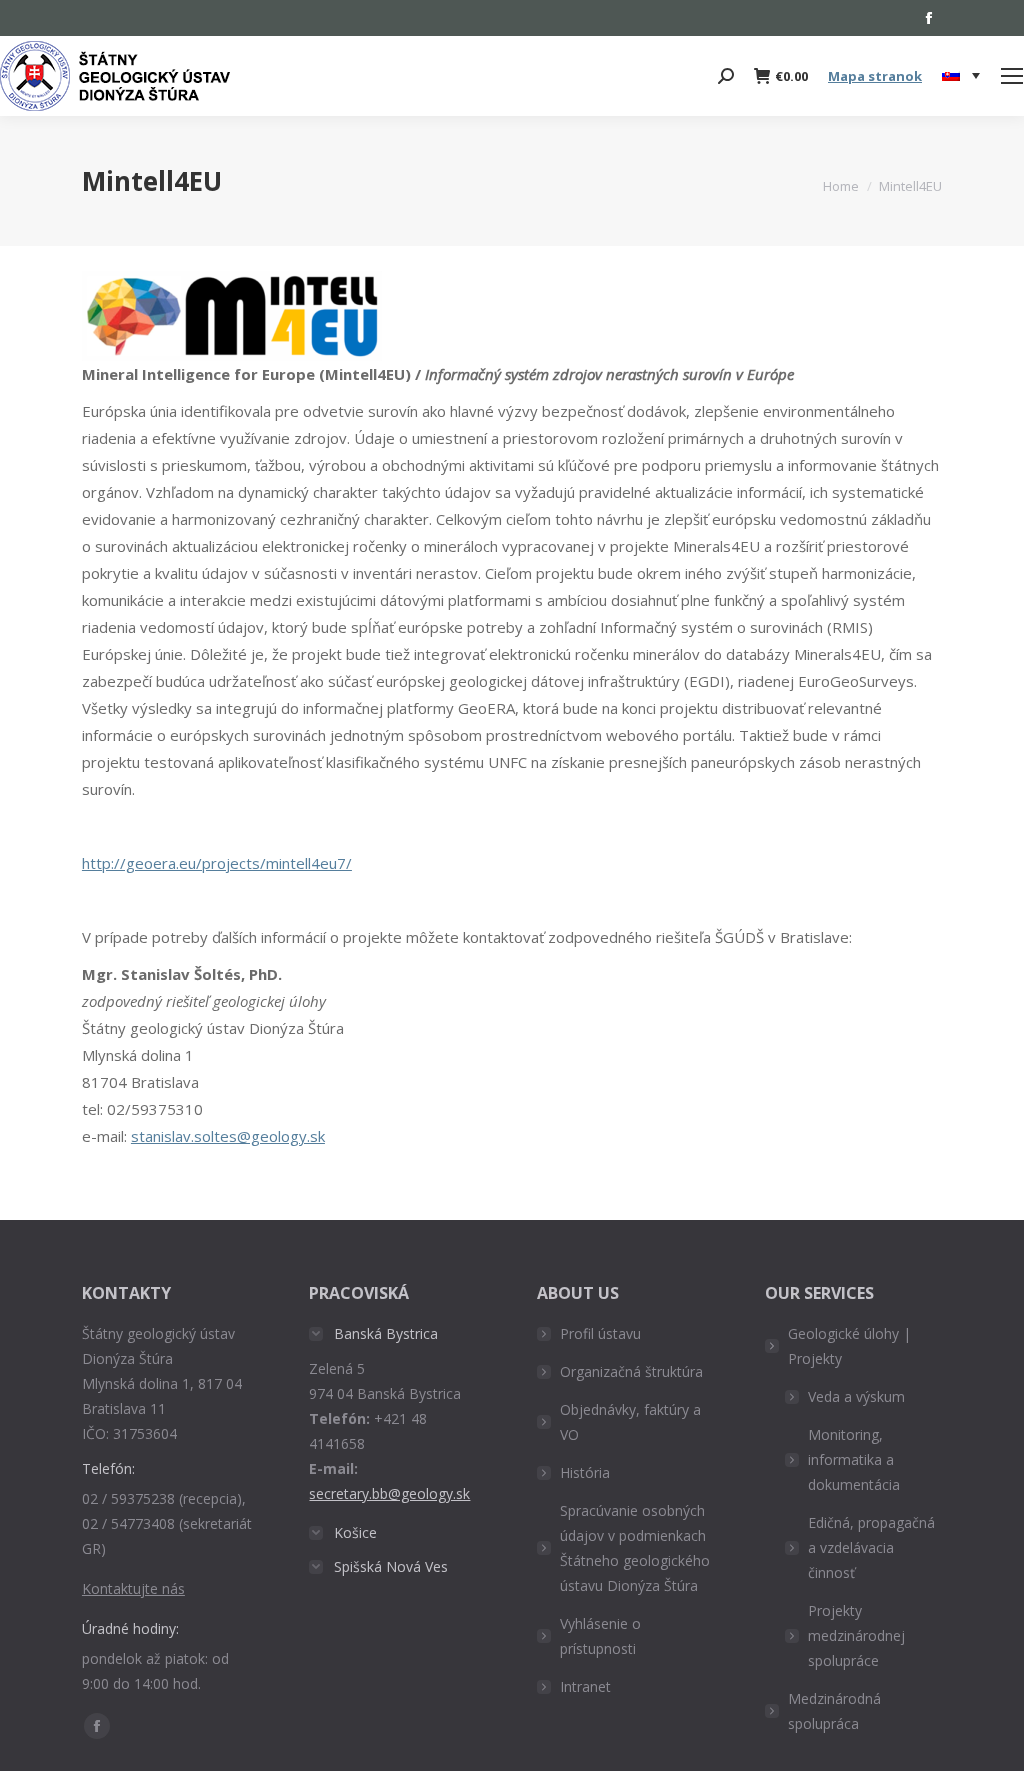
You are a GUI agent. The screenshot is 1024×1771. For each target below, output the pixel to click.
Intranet (585, 1686)
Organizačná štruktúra (631, 1371)
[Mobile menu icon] (1012, 76)
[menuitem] (961, 76)
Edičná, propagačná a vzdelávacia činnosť (871, 1547)
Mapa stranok (875, 76)
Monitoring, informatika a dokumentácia (854, 1459)
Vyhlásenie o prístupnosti (600, 1636)
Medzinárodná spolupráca (834, 1711)
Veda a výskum (856, 1396)
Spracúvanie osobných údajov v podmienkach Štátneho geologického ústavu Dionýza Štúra (635, 1548)
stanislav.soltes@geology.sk (228, 1136)
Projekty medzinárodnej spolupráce (856, 1635)
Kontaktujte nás (133, 1588)
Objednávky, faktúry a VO (630, 1422)
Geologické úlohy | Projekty (849, 1346)
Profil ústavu (600, 1333)
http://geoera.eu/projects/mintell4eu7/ (217, 863)
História (585, 1472)
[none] (961, 76)
